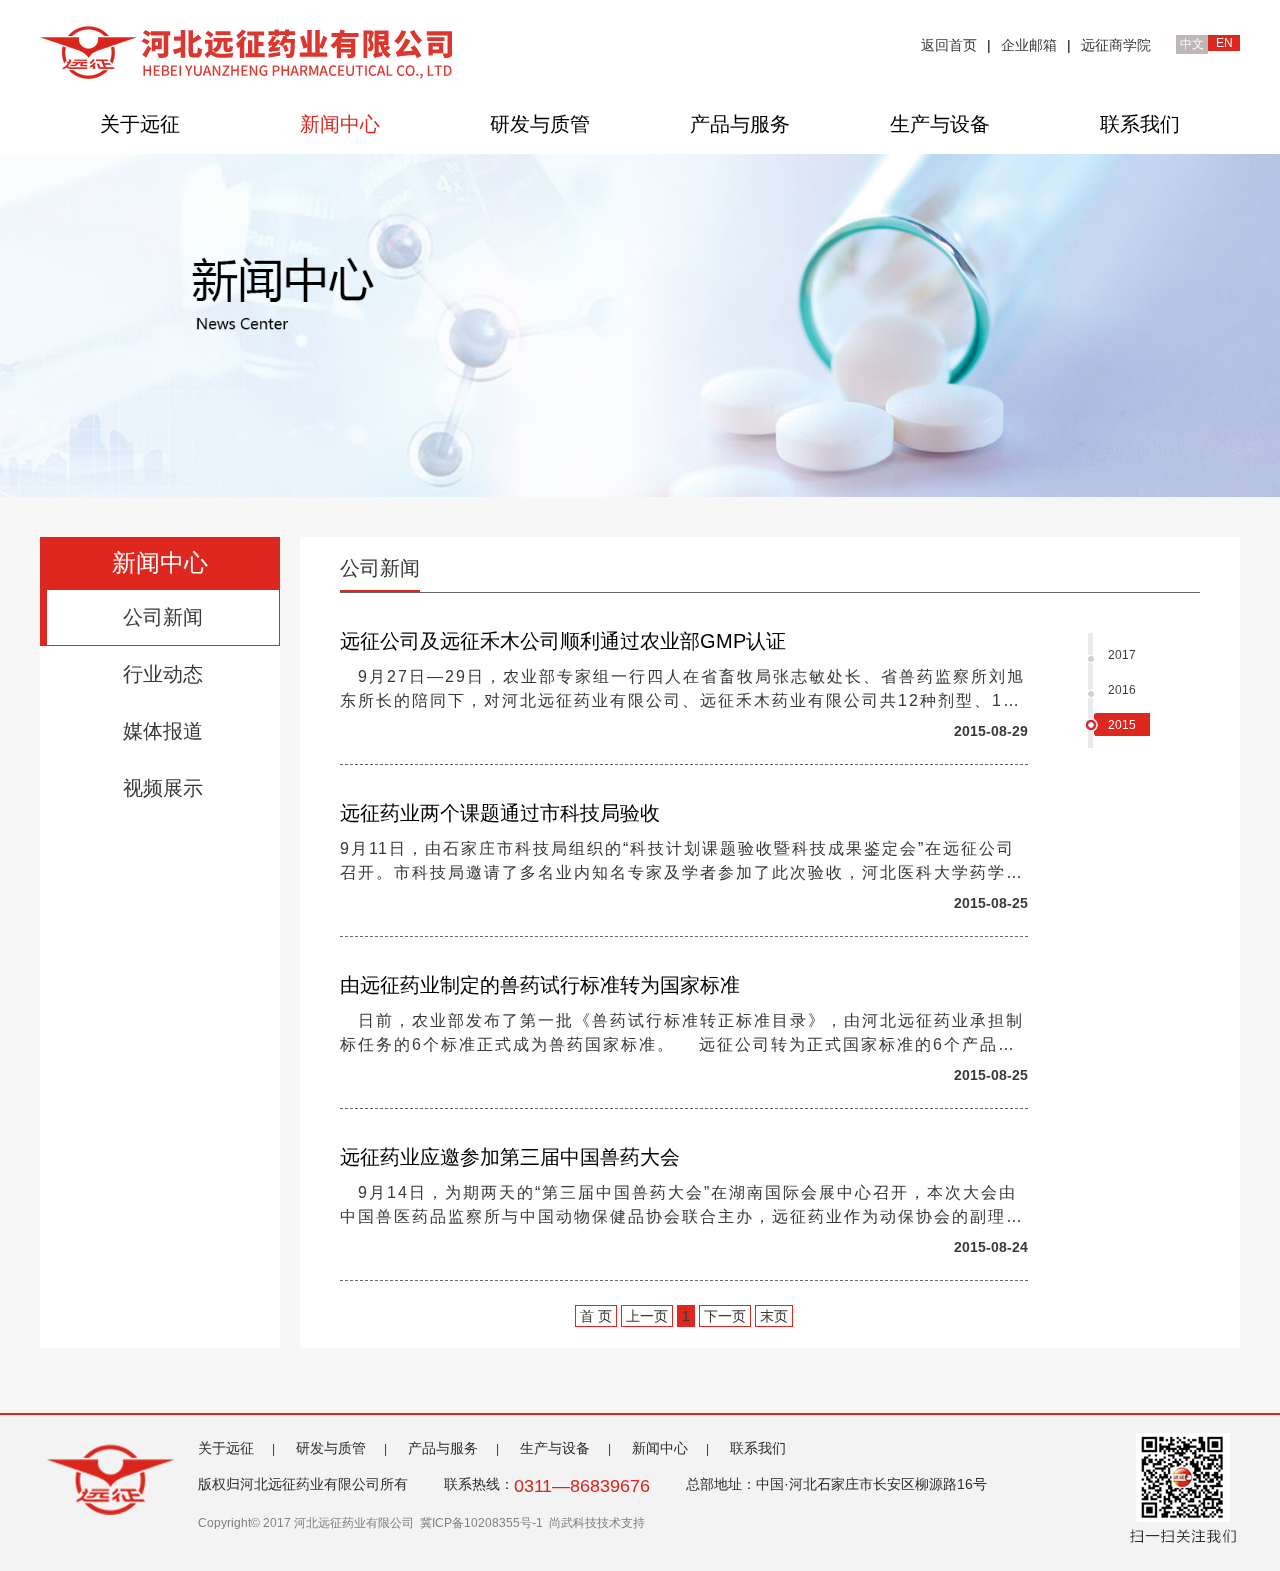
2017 (1122, 655)
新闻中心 (340, 124)
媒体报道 (163, 731)
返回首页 (949, 45)
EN (1224, 43)
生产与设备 (940, 124)
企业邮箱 (1029, 45)
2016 (1122, 690)
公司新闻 (163, 617)
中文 (1192, 44)
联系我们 (1140, 124)
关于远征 (140, 124)
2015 (1122, 725)
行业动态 (163, 674)
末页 (774, 1316)
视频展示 (163, 788)
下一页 (725, 1316)
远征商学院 (1116, 45)
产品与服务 (740, 124)
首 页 (596, 1316)
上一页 (647, 1316)
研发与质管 (540, 124)
